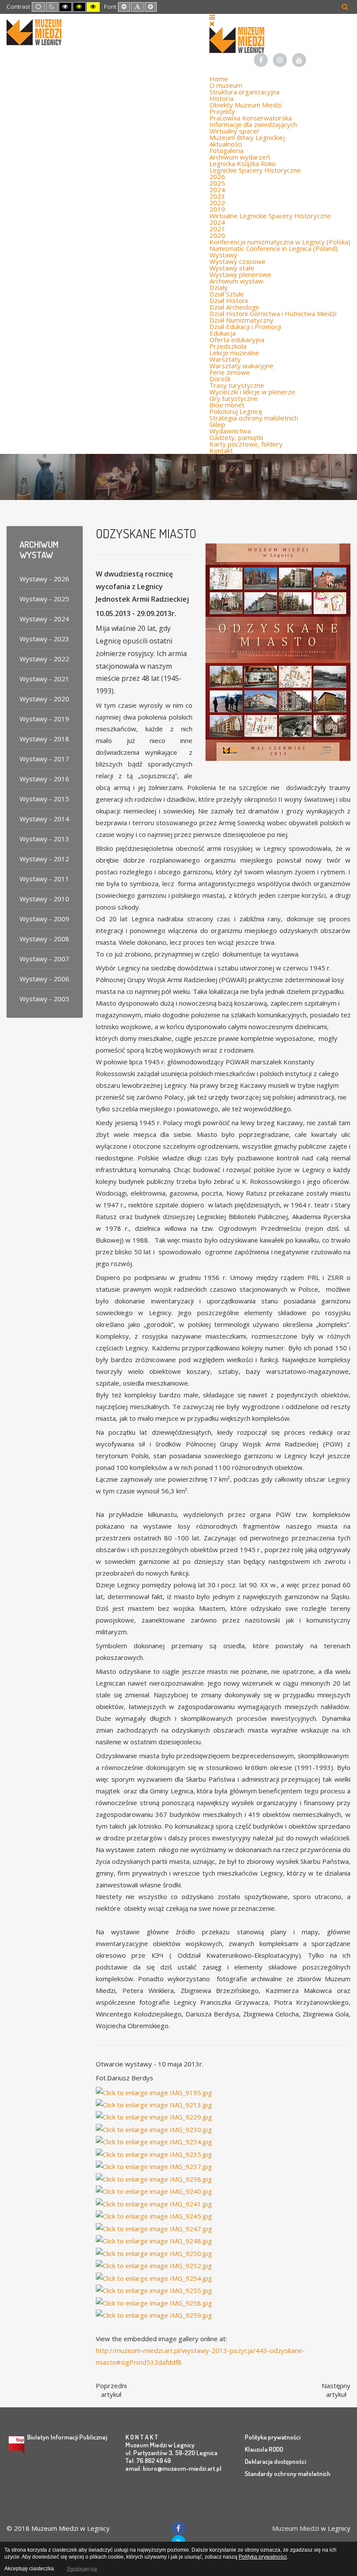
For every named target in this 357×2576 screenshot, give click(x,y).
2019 (217, 209)
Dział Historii (229, 300)
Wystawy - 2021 (44, 679)
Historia (221, 98)
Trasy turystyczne (237, 385)
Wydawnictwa (230, 431)
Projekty (222, 111)
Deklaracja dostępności (275, 2461)
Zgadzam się (81, 2569)
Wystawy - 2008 (44, 939)
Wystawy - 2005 (44, 999)
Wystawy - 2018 (44, 739)
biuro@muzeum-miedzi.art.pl (182, 2468)
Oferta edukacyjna (237, 340)
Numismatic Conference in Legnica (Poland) (274, 248)
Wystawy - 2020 (44, 699)
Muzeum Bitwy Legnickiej (247, 137)
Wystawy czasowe (237, 261)
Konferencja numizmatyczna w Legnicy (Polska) (280, 242)
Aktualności (226, 144)
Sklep (217, 424)
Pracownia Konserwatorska (251, 118)
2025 (217, 183)
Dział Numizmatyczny (241, 320)
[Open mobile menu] (212, 17)
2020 (217, 235)
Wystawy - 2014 (44, 819)
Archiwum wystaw (236, 281)
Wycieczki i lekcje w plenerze (252, 392)
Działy (219, 287)
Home (219, 79)
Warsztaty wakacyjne (241, 366)
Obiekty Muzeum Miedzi (246, 105)
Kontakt (221, 450)
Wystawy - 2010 (44, 899)
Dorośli (220, 379)
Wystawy (223, 255)
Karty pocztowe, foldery (246, 444)
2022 (217, 203)
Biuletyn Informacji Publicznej (67, 2437)
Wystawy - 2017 (44, 759)
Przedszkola (228, 346)
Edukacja (222, 333)
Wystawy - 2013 (44, 839)
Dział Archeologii (234, 307)
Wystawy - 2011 (44, 879)
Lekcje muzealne (234, 353)
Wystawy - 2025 (44, 599)
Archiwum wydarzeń (240, 157)
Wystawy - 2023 (44, 639)
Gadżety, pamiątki (236, 437)
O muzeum (226, 85)
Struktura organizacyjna (244, 92)
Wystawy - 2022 (44, 659)
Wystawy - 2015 (44, 799)
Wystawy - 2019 (44, 719)
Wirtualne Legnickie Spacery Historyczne (270, 216)
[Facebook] (261, 60)
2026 (217, 177)
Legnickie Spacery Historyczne (255, 170)
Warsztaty (225, 359)
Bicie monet (227, 405)
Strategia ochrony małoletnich (254, 418)
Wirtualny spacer (234, 131)
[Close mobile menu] (212, 23)
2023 (217, 196)
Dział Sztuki (226, 294)
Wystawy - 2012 (44, 859)
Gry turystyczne (234, 398)
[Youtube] (299, 60)
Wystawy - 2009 (44, 919)
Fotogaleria (226, 150)
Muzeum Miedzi (296, 2528)
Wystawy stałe (232, 268)
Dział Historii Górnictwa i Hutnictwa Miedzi (273, 313)
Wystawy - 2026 (44, 579)
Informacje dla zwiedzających (253, 124)
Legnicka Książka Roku (242, 163)
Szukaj (345, 7)
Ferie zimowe (230, 372)
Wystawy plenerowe (240, 274)
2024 (217, 190)
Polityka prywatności (273, 2437)
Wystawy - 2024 (44, 619)
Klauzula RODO (264, 2449)
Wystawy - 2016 (44, 779)
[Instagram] (280, 60)
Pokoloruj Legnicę (236, 411)
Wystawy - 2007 (44, 959)
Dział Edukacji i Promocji (245, 327)
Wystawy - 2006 (44, 979)
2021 (217, 229)
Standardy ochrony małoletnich (288, 2474)
